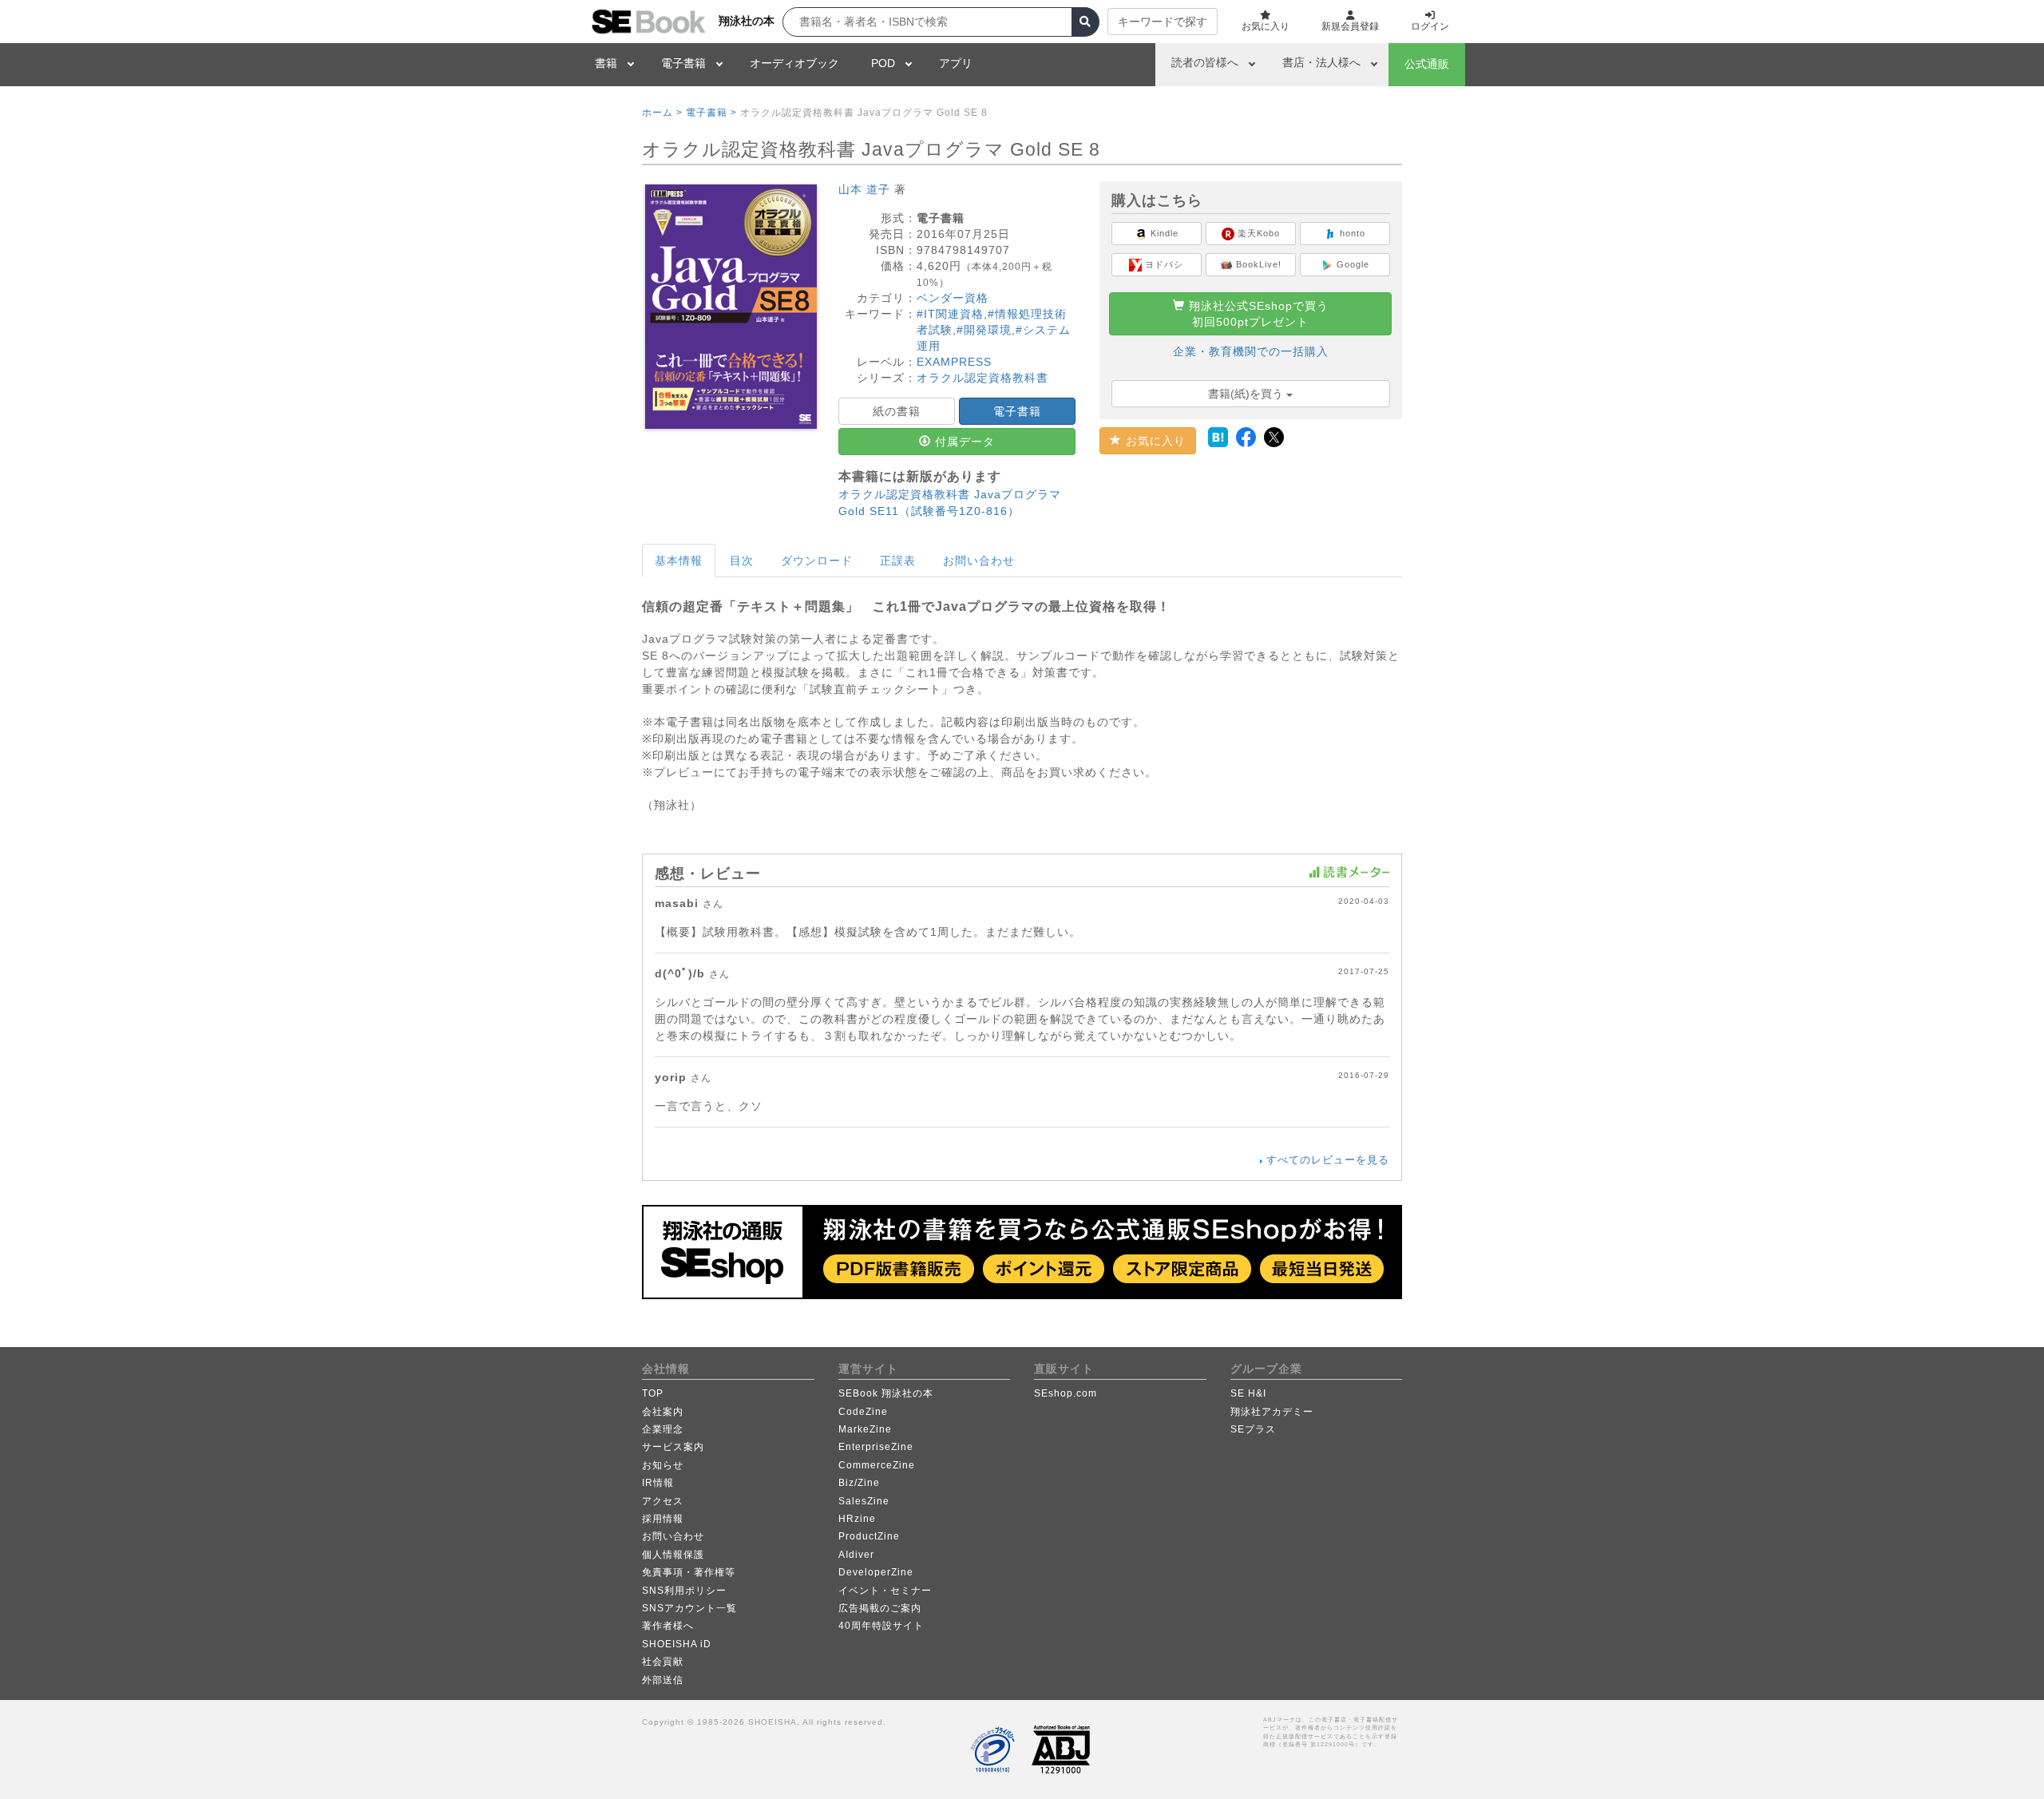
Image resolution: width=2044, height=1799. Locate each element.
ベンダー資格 (953, 298)
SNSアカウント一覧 (689, 1608)
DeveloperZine (876, 1572)
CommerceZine (877, 1465)
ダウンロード (817, 561)
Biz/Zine (859, 1483)
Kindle (1163, 233)
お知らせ (663, 1465)
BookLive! (1257, 264)
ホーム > (662, 113)
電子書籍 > (711, 113)
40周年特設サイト (881, 1626)
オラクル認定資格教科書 (982, 378)
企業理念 (663, 1429)
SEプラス (1253, 1429)
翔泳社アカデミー (1272, 1412)
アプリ (956, 63)
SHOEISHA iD (677, 1644)
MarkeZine (865, 1429)
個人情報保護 (673, 1555)
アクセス (663, 1501)
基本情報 (679, 561)
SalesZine (864, 1501)
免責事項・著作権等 (689, 1572)
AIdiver (856, 1555)
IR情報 (658, 1483)
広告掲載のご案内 (880, 1608)
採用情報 (663, 1519)
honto (1351, 233)
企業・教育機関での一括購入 (1251, 351)
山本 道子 (864, 189)
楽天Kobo (1257, 233)
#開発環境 (984, 330)
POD (883, 63)
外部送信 (663, 1680)
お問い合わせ (979, 561)
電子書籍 (683, 63)
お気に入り (1154, 441)
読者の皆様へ (1205, 62)
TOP (653, 1393)
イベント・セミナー (885, 1591)
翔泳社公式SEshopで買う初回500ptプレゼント (1257, 314)
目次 (742, 561)
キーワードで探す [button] (1163, 22)
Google (1351, 264)
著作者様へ (668, 1626)
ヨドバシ (1163, 264)
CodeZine (863, 1412)
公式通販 (1427, 64)
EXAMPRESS (954, 362)
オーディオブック (794, 63)
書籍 (606, 63)
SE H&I (1248, 1393)
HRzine (857, 1519)
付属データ (963, 442)
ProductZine (869, 1536)
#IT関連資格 (950, 314)
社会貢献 (663, 1662)
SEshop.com (1066, 1393)
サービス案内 (673, 1447)
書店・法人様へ (1321, 62)
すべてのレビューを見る (1328, 1160)
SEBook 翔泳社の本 (886, 1393)
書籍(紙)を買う (1247, 394)
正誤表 (898, 561)
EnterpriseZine (876, 1447)
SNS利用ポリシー (684, 1591)
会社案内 (663, 1412)
